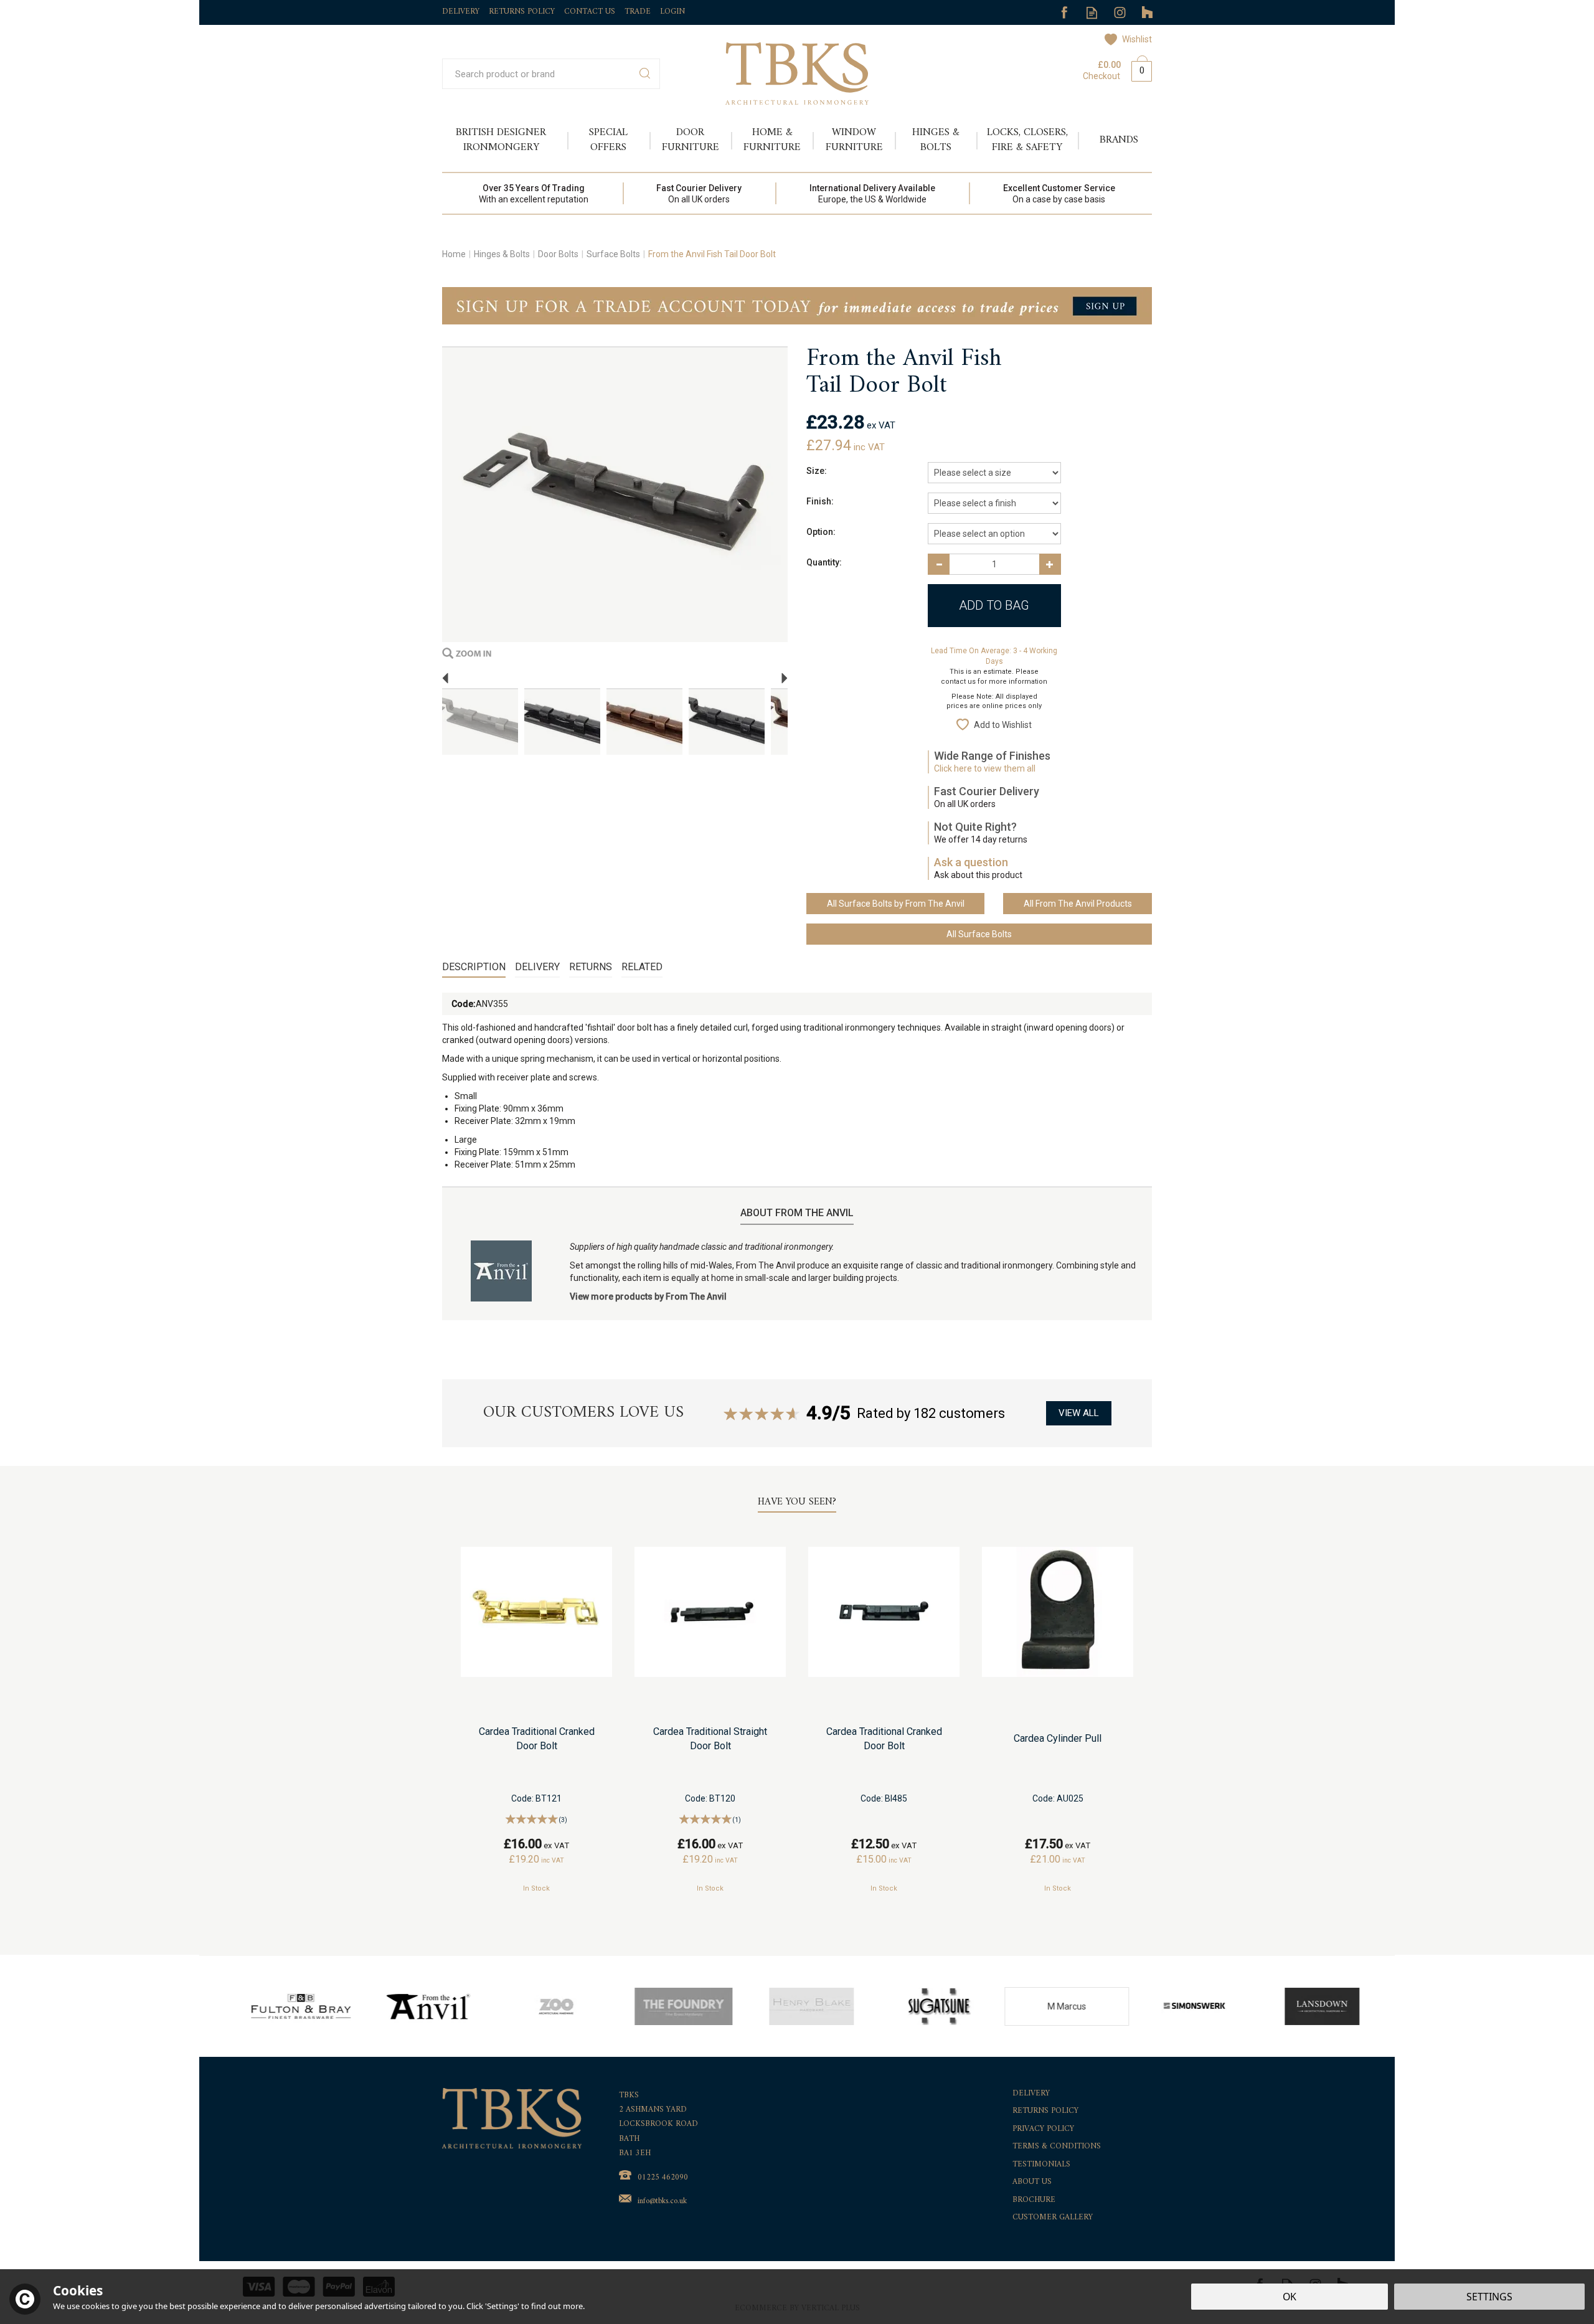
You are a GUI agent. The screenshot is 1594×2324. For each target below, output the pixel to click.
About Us (1032, 2182)
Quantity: (824, 562)
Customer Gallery (1053, 2218)
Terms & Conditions (1057, 2147)
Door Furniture (691, 140)
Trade (638, 12)
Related (642, 967)
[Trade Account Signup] (797, 305)
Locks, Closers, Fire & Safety (1027, 140)
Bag (1137, 68)
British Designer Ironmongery (501, 140)
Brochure (1034, 2200)
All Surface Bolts (979, 934)
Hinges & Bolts (936, 140)
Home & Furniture (772, 140)
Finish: (820, 501)
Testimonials (1041, 2165)
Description (474, 967)
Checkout (1101, 76)
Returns (591, 967)
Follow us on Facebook (1064, 13)
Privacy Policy (1043, 2129)
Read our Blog (1092, 13)
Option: (821, 532)
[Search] (645, 74)
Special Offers (608, 140)
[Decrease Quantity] (939, 564)
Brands (1119, 140)
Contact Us (590, 12)
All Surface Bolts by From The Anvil (896, 904)
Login (672, 12)
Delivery (537, 967)
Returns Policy (1045, 2111)
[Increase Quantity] (1050, 564)
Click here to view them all (985, 768)
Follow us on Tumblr (1148, 13)
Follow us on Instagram (1120, 13)
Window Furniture (854, 140)
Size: (817, 471)
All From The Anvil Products (1078, 904)
